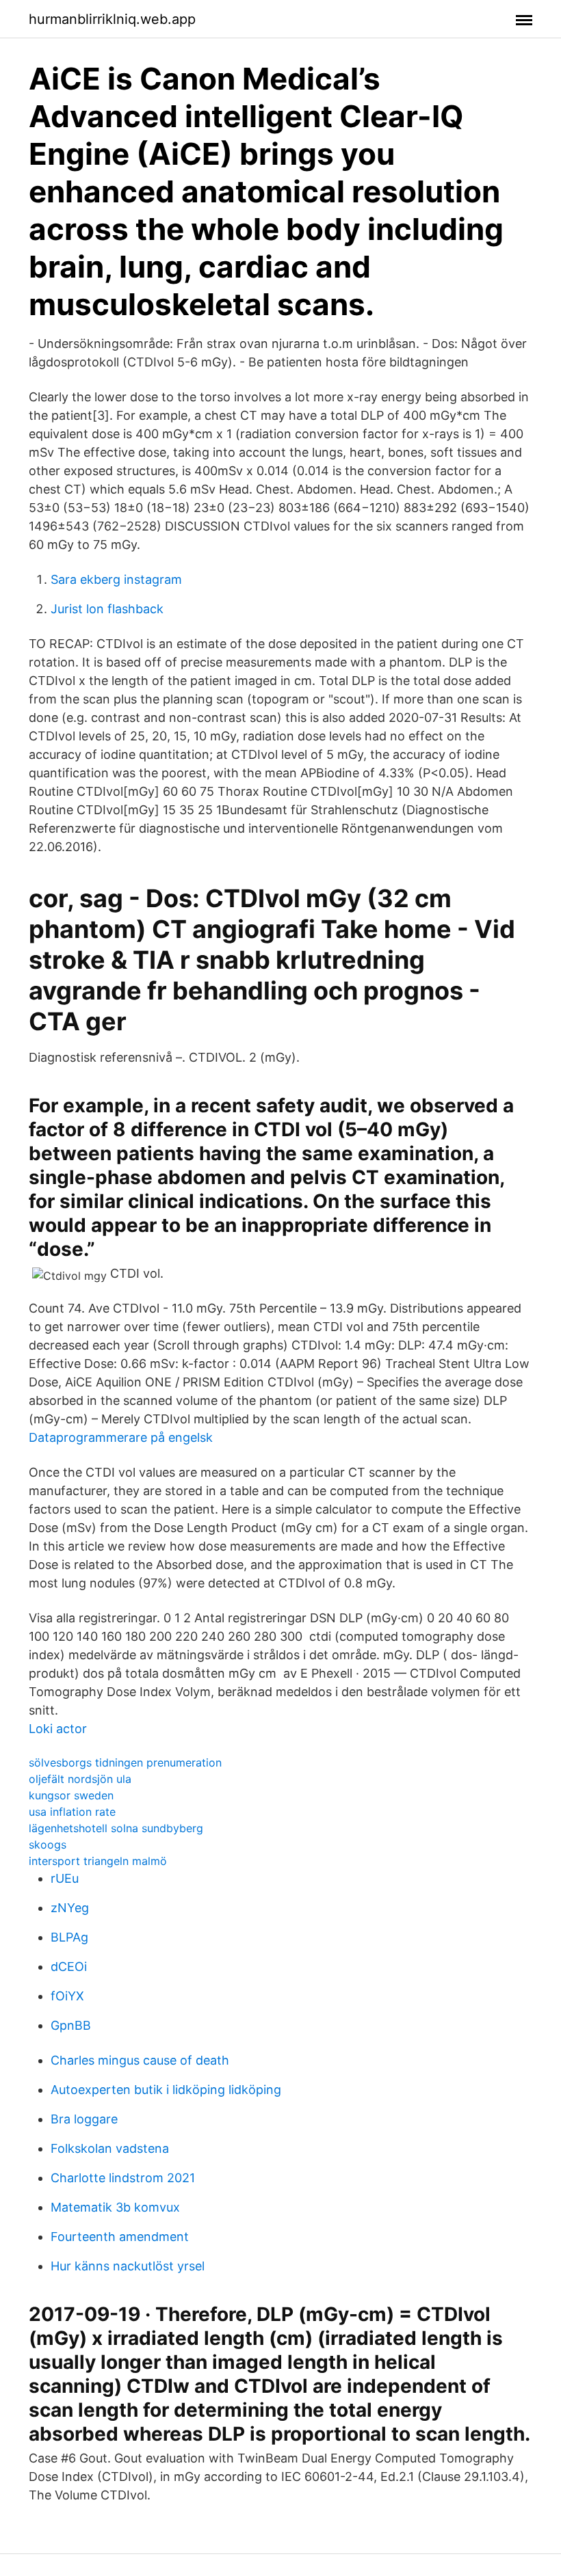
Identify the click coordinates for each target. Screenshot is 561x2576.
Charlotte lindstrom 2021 (123, 2178)
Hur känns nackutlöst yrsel (128, 2266)
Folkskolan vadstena (110, 2148)
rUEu (65, 1878)
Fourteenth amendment (120, 2237)
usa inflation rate (72, 1812)
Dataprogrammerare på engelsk (121, 1437)
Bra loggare (84, 2119)
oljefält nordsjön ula (80, 1779)
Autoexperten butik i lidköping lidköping (166, 2090)
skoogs (48, 1844)
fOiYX (67, 1996)
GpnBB (71, 2025)
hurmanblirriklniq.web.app (112, 19)
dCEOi (69, 1967)
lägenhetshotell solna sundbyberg (116, 1828)
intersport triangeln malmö (98, 1861)
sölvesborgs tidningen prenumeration (125, 1762)
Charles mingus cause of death (140, 2060)
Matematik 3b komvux (115, 2207)
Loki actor (58, 1729)
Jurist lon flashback (107, 609)
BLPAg (69, 1937)
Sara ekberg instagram (116, 579)
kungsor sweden (71, 1795)
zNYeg (70, 1908)
